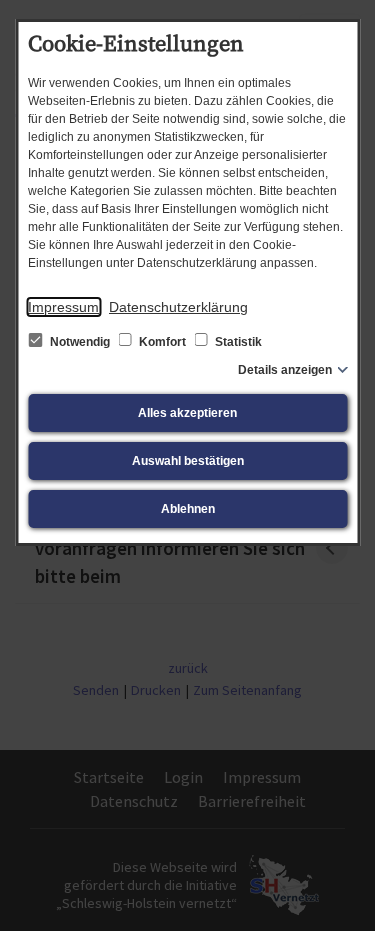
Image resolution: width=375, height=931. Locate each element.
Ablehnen (188, 509)
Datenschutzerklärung (178, 307)
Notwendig (80, 342)
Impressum (63, 307)
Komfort (162, 342)
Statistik (237, 342)
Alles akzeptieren (187, 413)
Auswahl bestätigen (188, 461)
